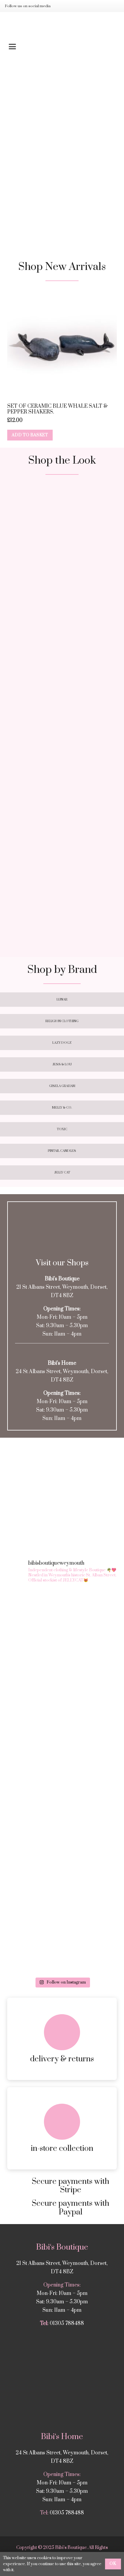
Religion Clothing (62, 1021)
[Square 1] (62, 538)
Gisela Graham (62, 1086)
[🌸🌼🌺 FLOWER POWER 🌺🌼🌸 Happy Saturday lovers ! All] (62, 1685)
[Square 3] (62, 779)
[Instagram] (62, 6)
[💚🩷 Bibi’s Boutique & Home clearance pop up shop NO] (62, 1878)
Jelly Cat (62, 1173)
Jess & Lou (62, 1064)
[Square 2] (62, 654)
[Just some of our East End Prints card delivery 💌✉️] (62, 1621)
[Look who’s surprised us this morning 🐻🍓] (62, 1749)
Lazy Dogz (62, 1043)
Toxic (62, 1129)
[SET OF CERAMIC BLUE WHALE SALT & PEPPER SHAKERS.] (62, 345)
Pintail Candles (62, 1151)
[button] (62, 47)
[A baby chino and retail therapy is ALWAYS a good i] (62, 1942)
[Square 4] (62, 895)
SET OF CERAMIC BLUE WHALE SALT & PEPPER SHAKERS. (57, 409)
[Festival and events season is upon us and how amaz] (62, 1813)
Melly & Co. (62, 1108)
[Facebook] (72, 6)
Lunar (62, 1000)
